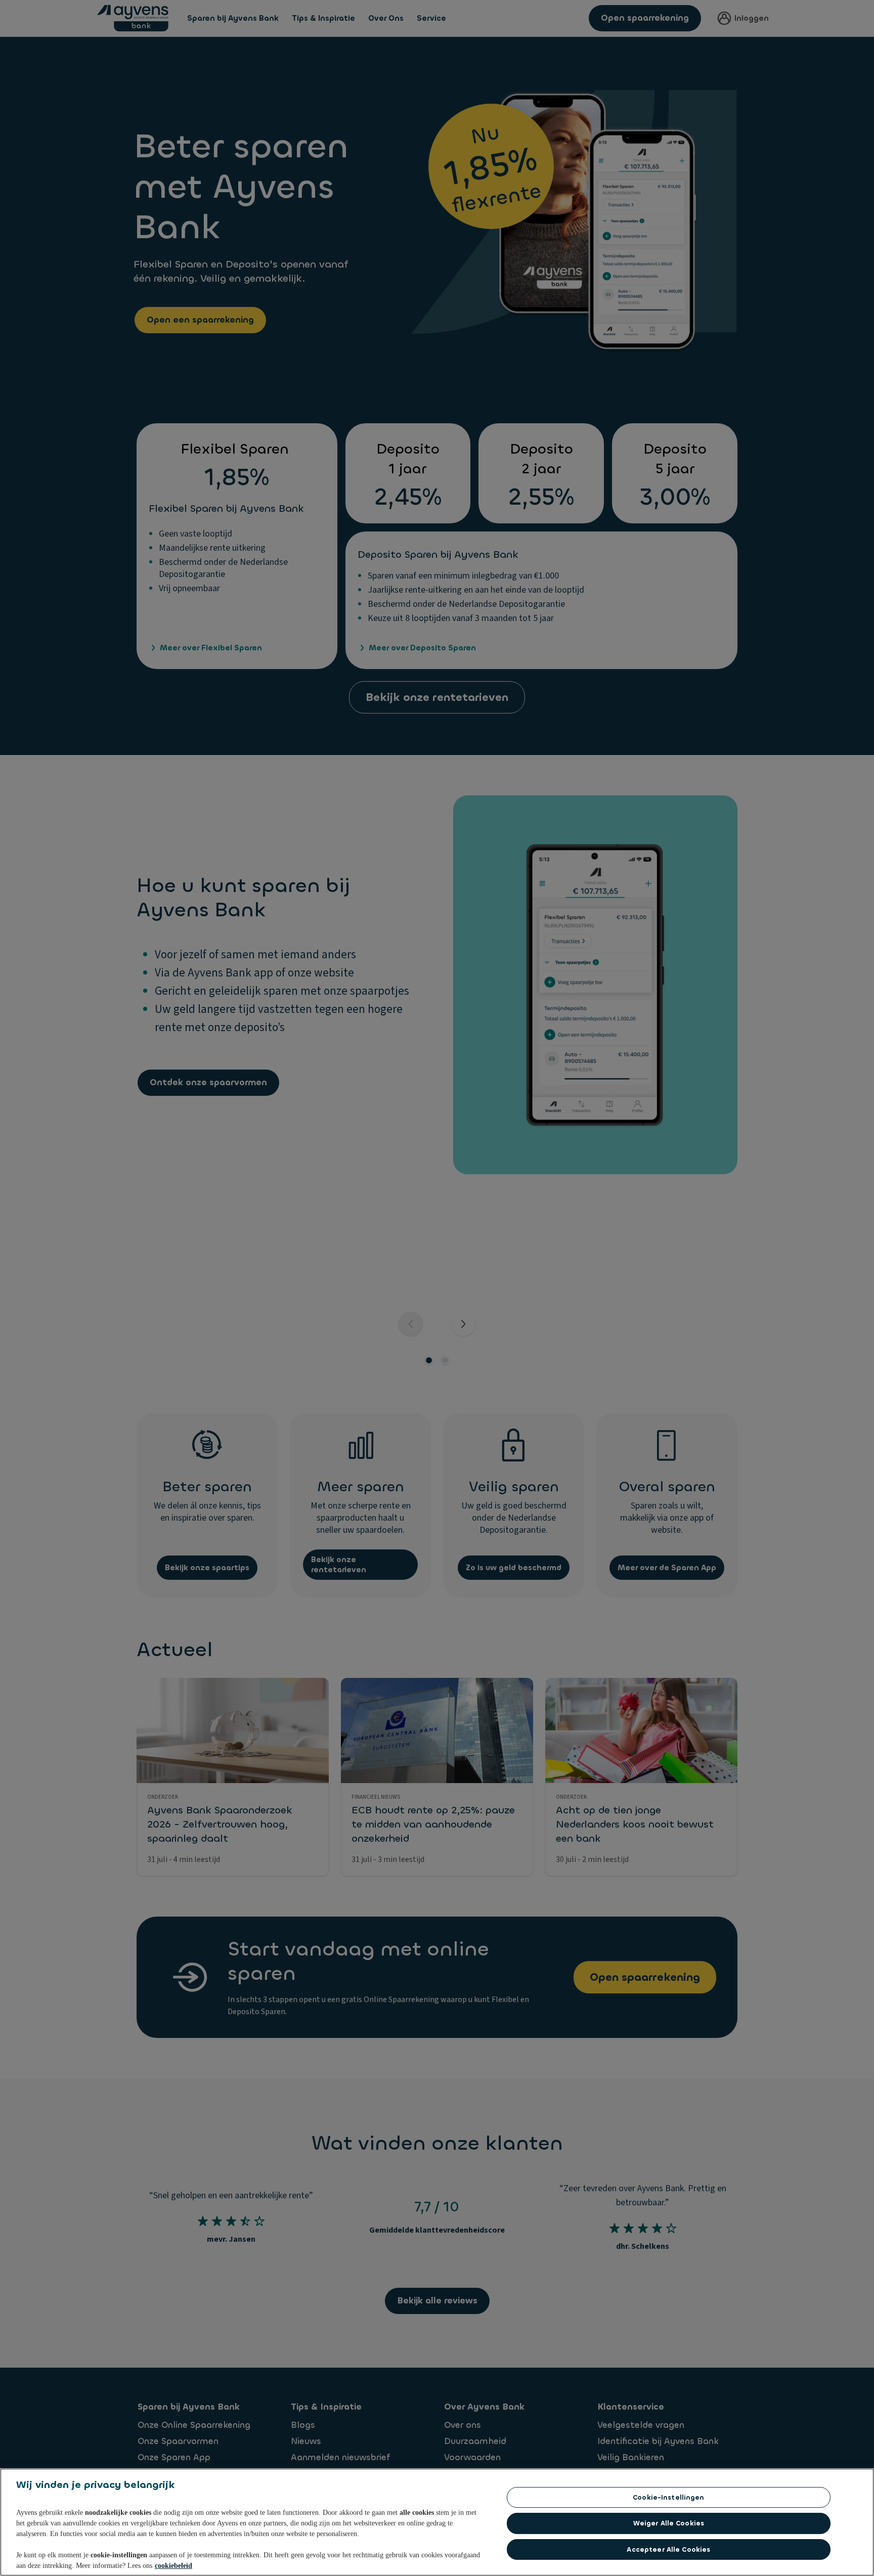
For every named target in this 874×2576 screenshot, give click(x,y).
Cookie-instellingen (668, 2497)
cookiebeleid (173, 2566)
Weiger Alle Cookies (669, 2523)
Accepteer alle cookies (668, 2549)
